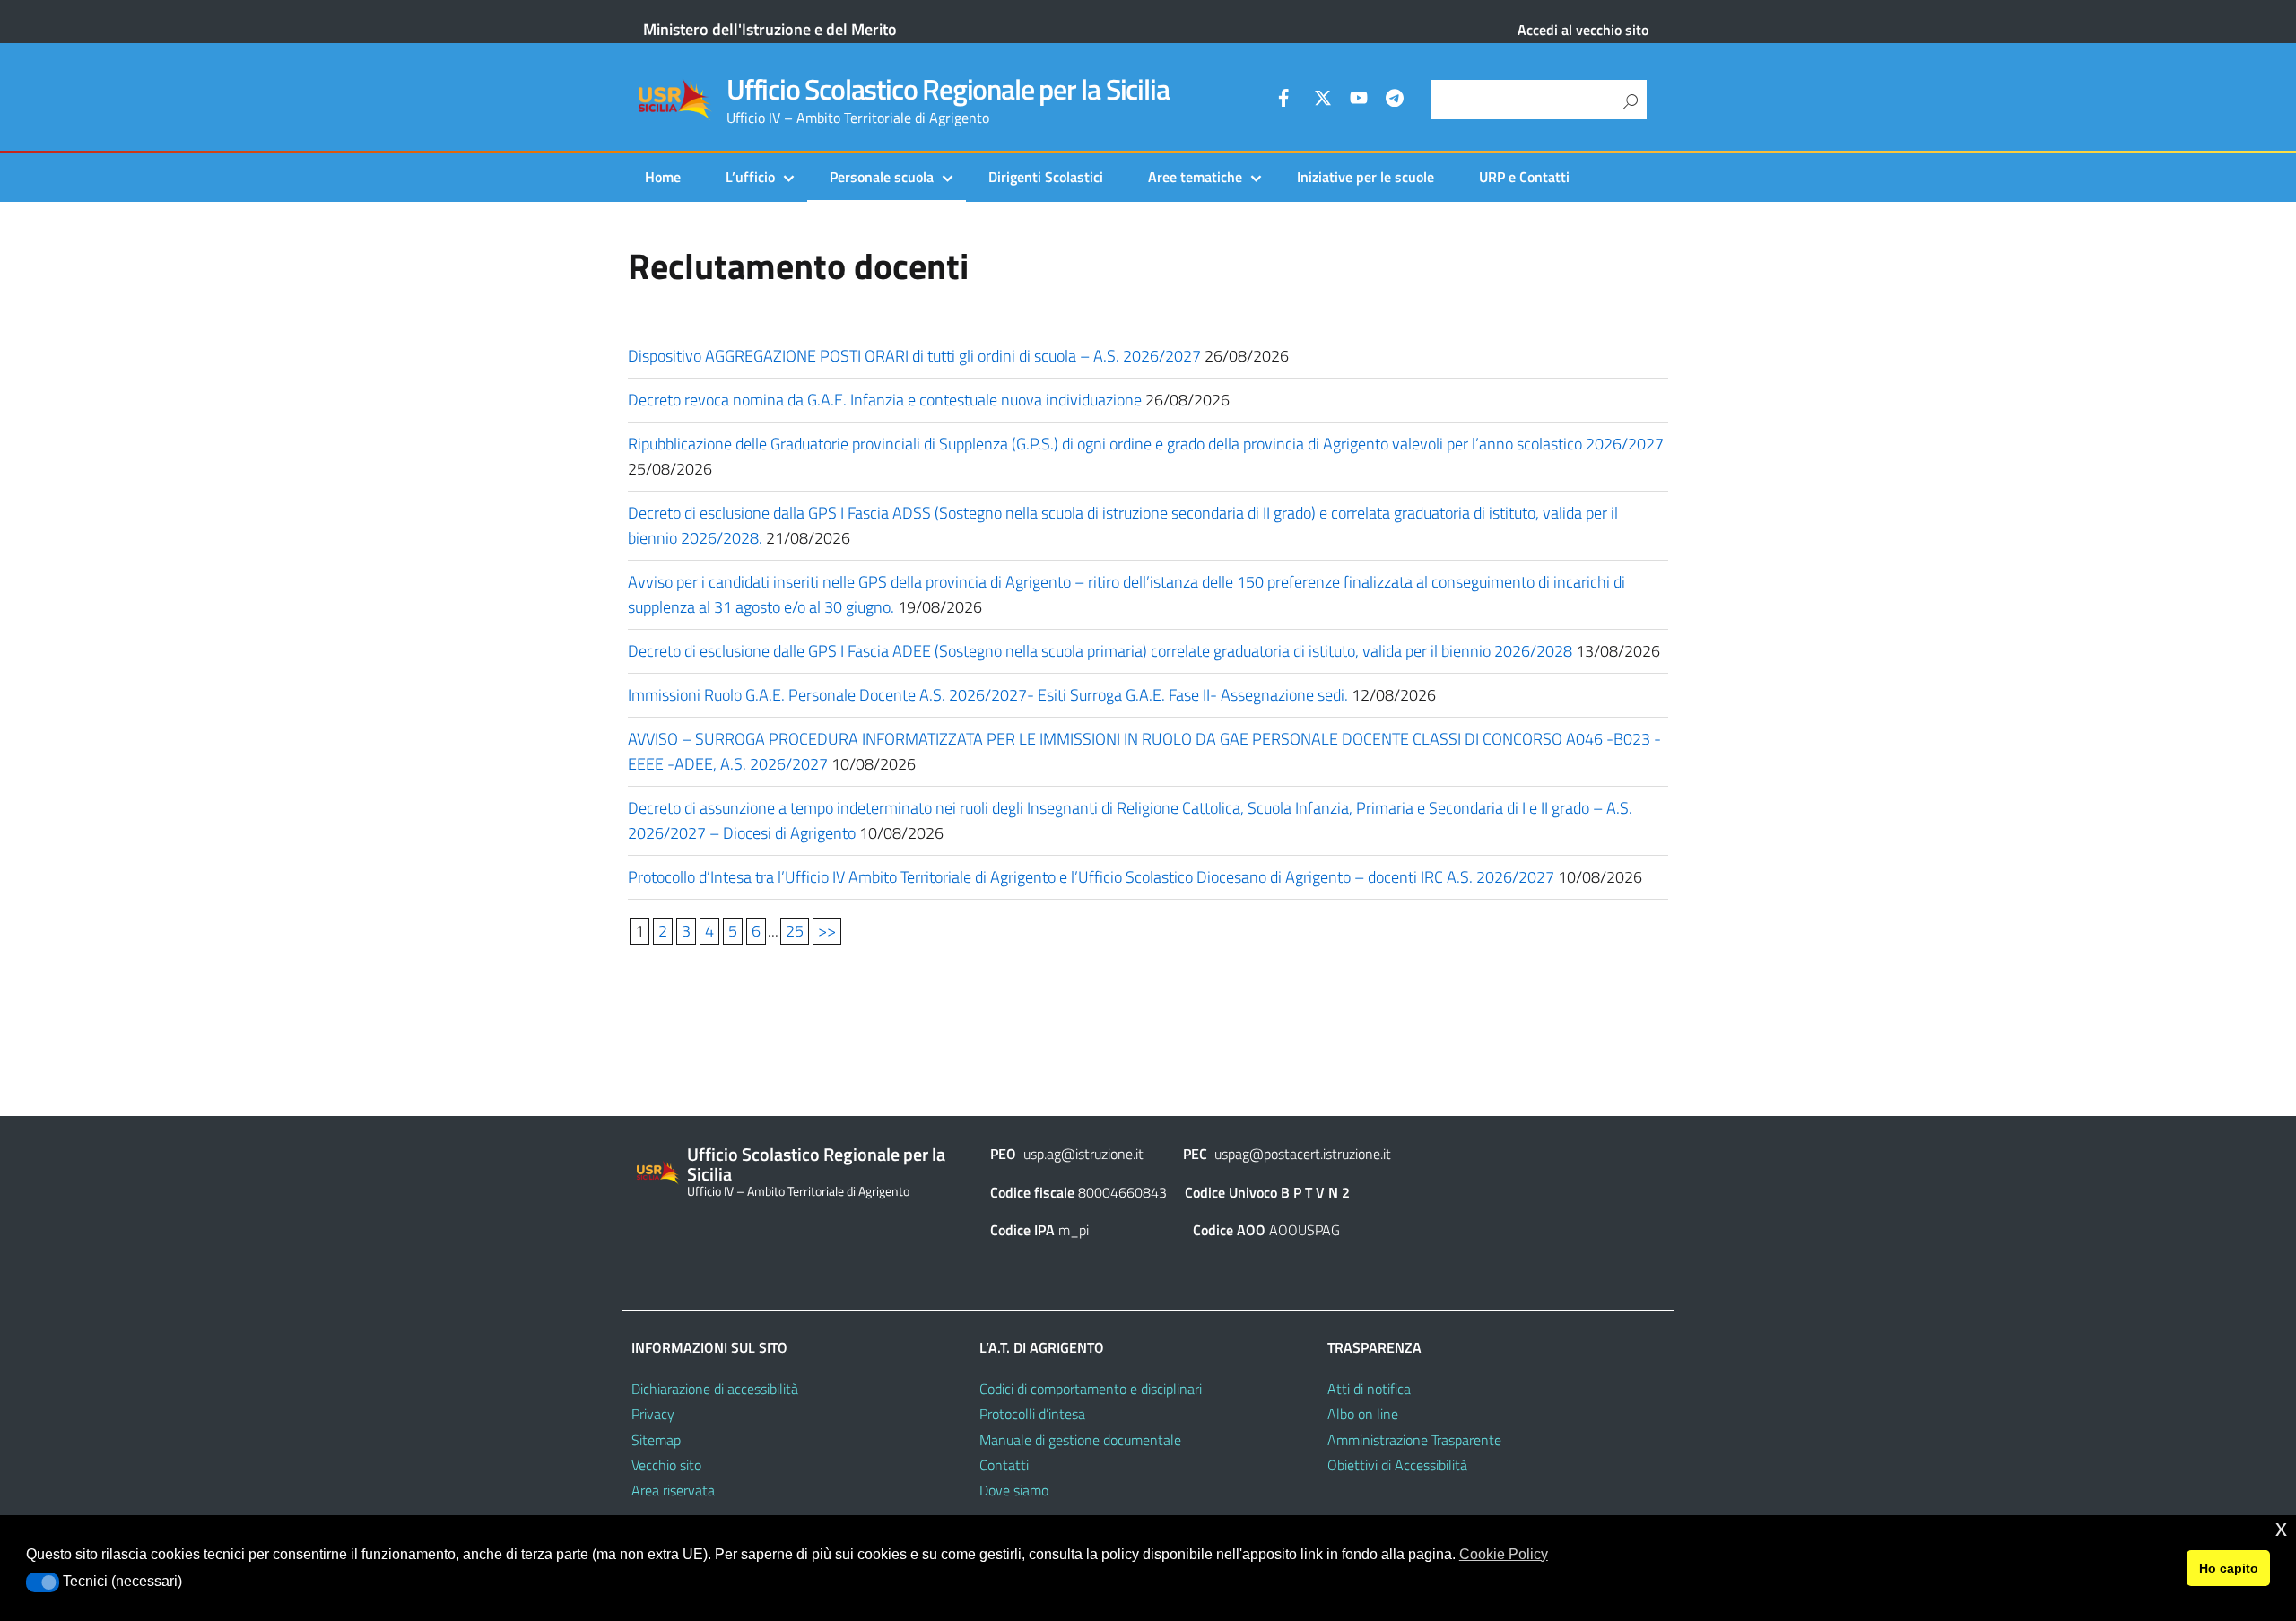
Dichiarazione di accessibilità (715, 1389)
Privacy (653, 1414)
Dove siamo (1014, 1490)
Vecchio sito (666, 1465)
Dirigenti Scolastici (1046, 177)
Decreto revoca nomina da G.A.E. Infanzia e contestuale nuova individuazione (885, 400)
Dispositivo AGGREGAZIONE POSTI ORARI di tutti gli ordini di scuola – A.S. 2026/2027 (914, 356)
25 (795, 931)
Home (663, 177)
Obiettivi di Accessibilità (1397, 1465)
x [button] (2281, 1528)
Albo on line (1363, 1414)
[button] (43, 1582)
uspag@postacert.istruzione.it (1303, 1154)
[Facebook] (1287, 100)
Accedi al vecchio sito (1583, 30)
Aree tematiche (1195, 177)
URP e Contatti (1524, 177)
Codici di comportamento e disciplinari (1091, 1389)
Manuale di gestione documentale (1080, 1440)
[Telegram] (1395, 100)
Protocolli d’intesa (1032, 1414)
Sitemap (656, 1440)
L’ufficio (750, 177)
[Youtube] (1359, 100)
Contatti (1004, 1465)
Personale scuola (882, 177)
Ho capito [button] (2229, 1568)
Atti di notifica (1369, 1389)
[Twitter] (1323, 100)
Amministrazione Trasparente (1414, 1440)
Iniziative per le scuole (1365, 177)
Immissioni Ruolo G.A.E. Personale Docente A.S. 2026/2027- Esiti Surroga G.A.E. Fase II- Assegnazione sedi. (988, 695)
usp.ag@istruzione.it (1083, 1154)
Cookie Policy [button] (1504, 1554)
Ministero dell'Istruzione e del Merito (770, 29)
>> (827, 931)
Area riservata (673, 1490)
